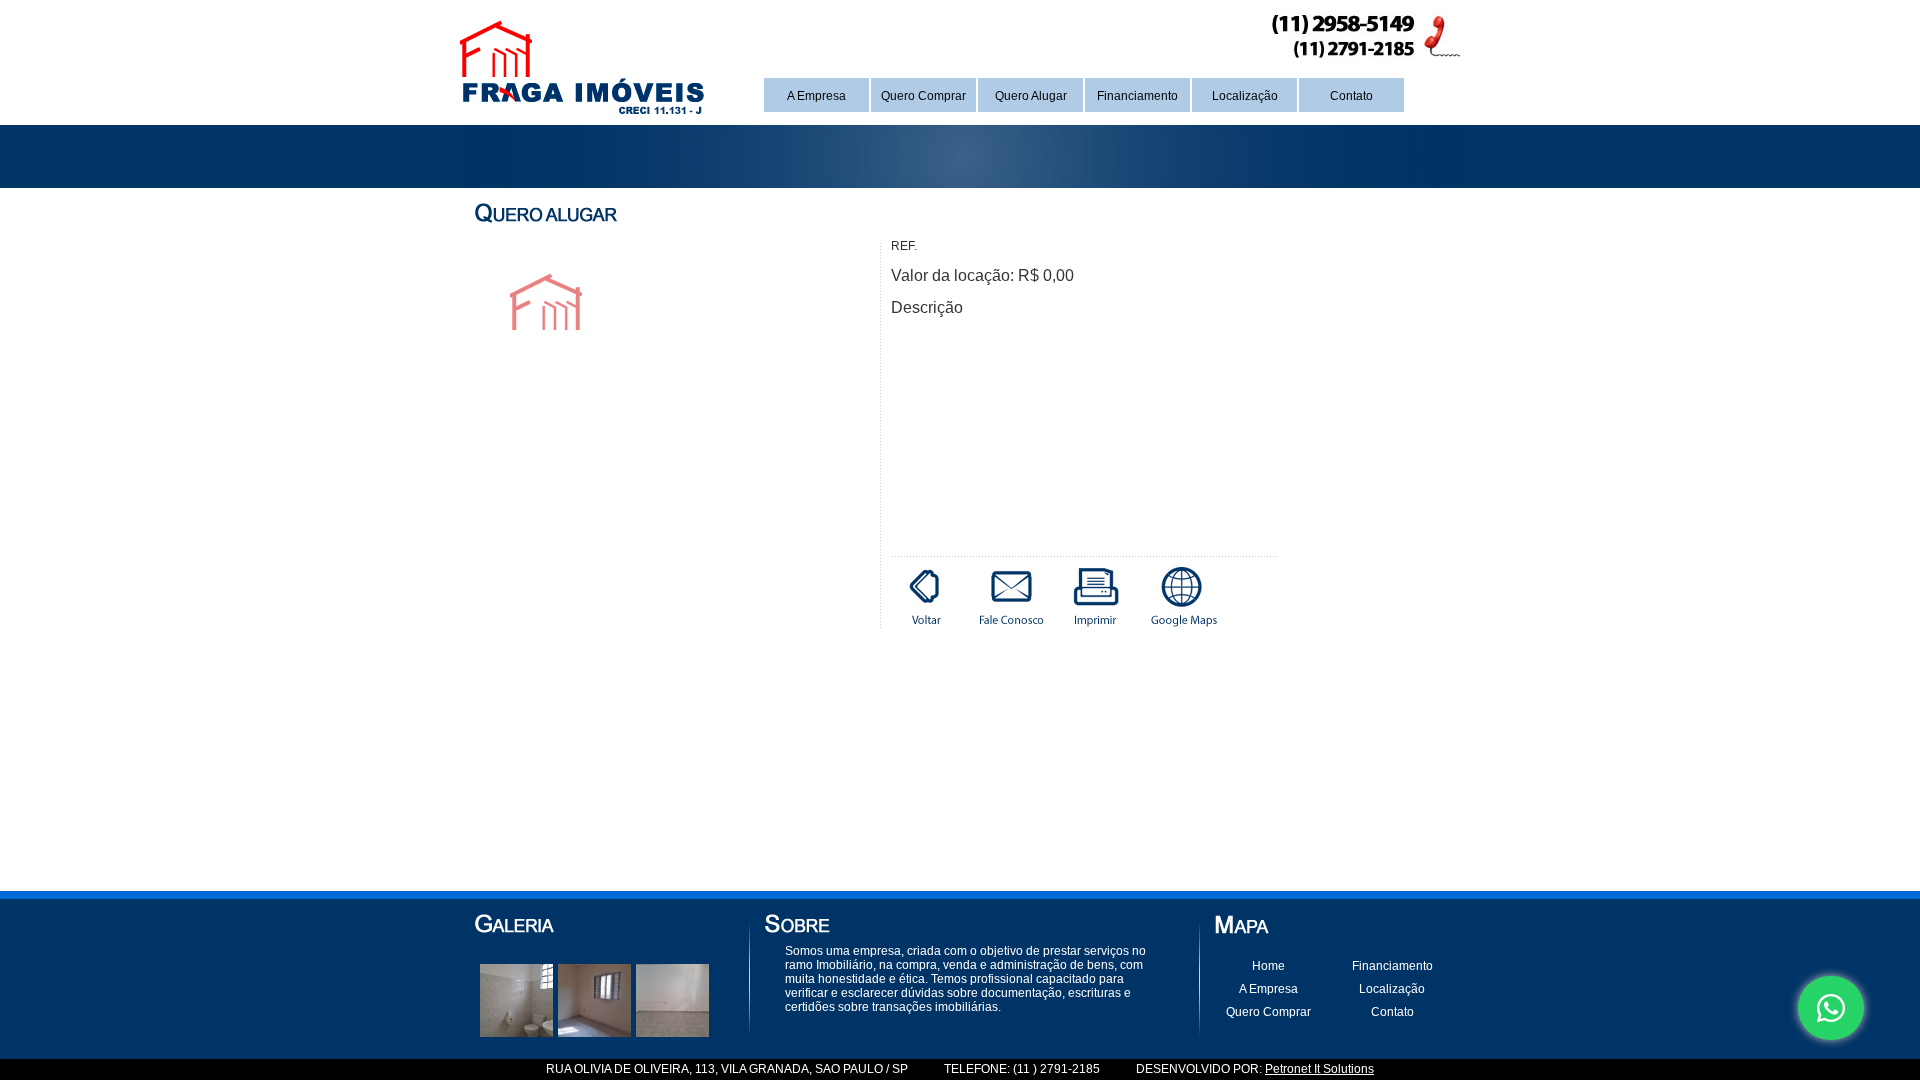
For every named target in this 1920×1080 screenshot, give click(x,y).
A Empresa (816, 96)
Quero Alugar (1031, 96)
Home (1268, 966)
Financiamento (1137, 96)
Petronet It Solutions (1319, 1069)
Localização (1245, 96)
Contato (1351, 96)
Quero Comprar (923, 96)
